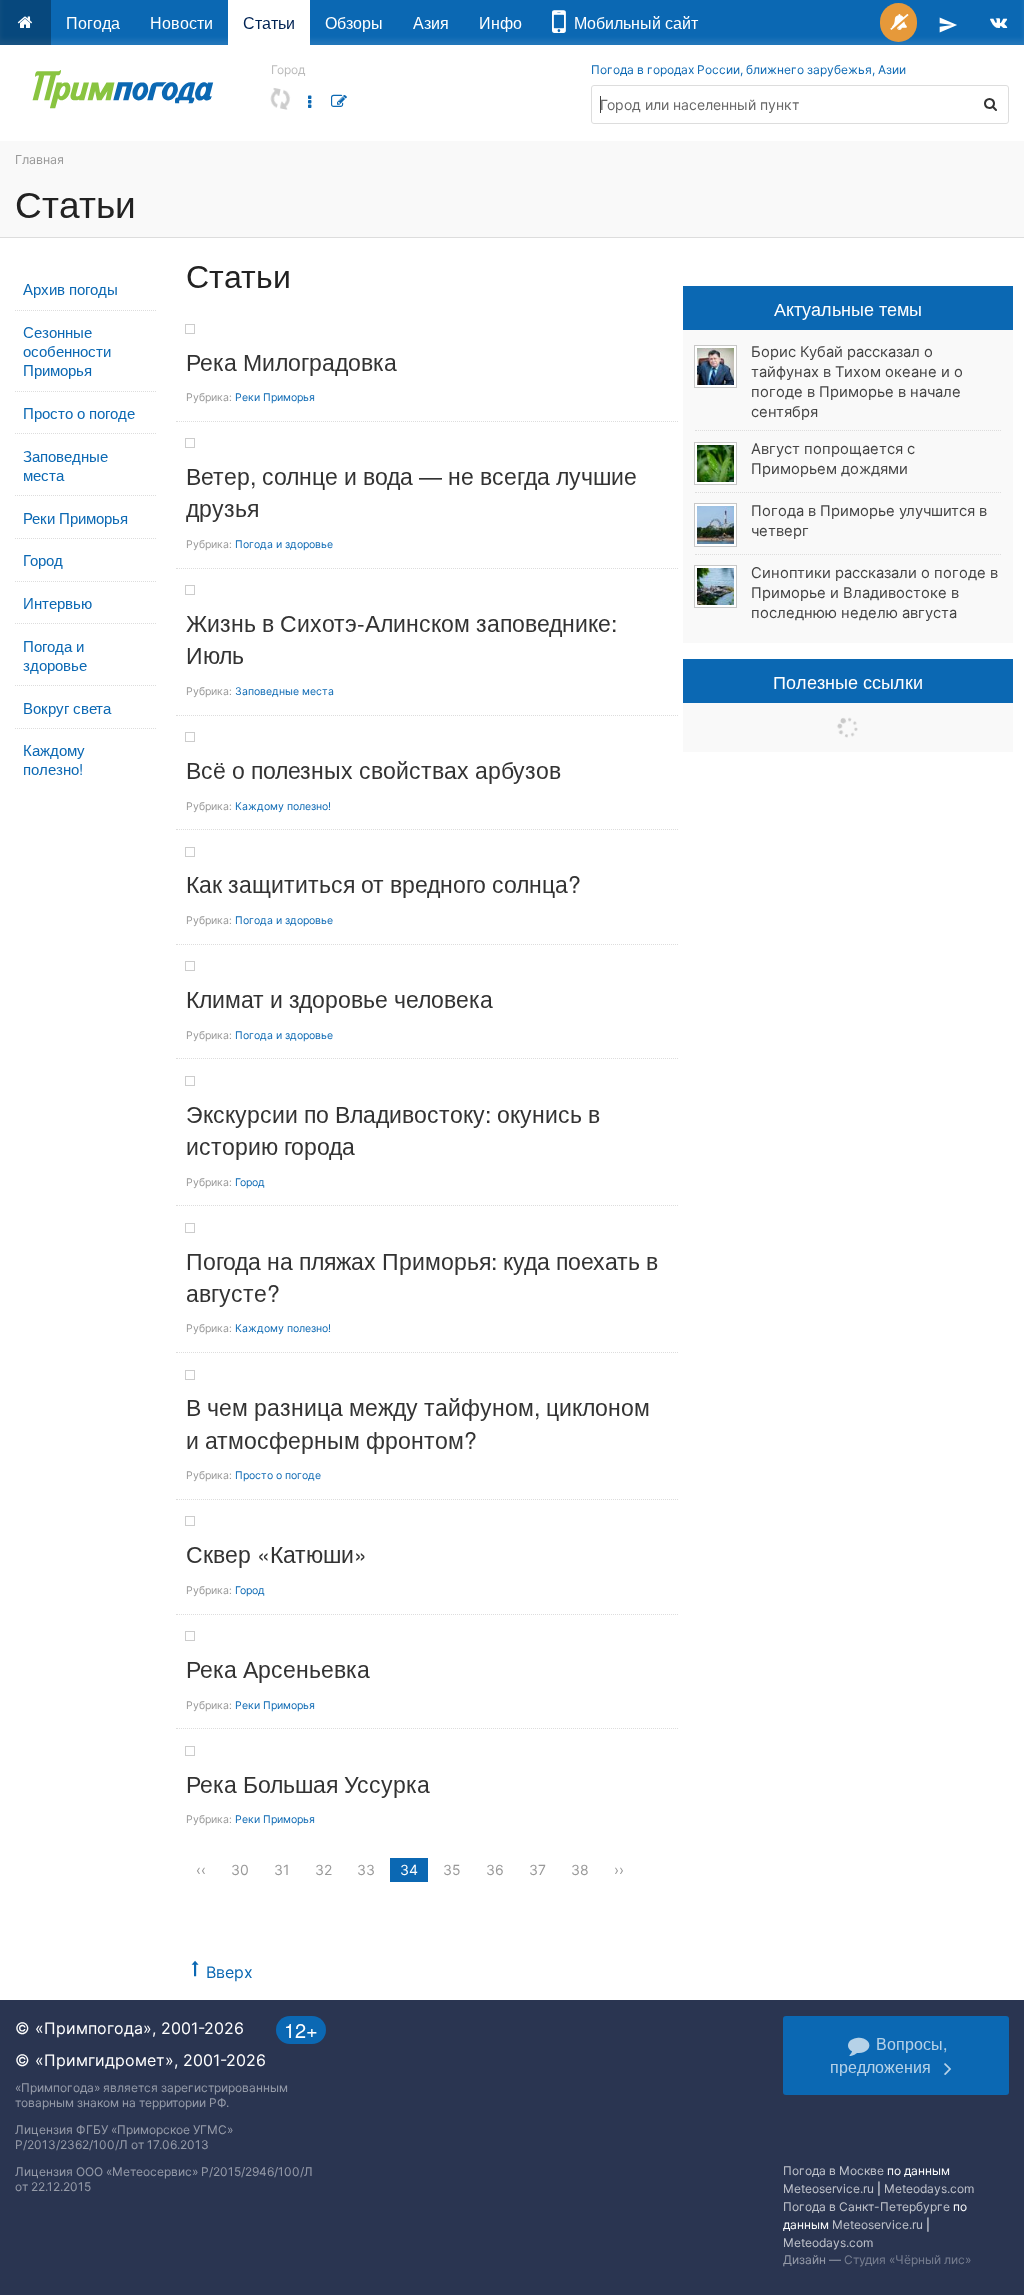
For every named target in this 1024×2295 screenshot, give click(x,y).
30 (240, 1869)
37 (537, 1869)
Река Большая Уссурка (308, 1783)
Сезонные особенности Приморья (67, 350)
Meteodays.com (929, 2188)
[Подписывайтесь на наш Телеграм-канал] (948, 22)
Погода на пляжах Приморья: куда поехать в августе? (422, 1276)
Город (43, 559)
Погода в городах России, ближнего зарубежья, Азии (748, 69)
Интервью (57, 602)
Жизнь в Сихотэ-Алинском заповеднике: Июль (401, 638)
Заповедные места (65, 465)
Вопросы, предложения (888, 2055)
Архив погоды (70, 288)
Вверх (229, 1972)
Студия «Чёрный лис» (907, 2259)
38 (580, 1869)
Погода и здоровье (55, 655)
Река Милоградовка (291, 361)
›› (619, 1869)
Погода (93, 22)
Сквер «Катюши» (276, 1553)
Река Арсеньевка (278, 1668)
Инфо (500, 22)
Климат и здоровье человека (339, 998)
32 (323, 1869)
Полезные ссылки (848, 681)
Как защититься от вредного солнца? (383, 883)
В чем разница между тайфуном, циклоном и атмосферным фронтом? (418, 1422)
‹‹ (201, 1869)
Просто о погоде (79, 412)
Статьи (269, 22)
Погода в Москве (833, 2170)
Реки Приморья (75, 517)
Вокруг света (67, 707)
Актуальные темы (848, 308)
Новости (181, 22)
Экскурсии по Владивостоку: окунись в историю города (393, 1129)
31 (282, 1869)
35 (452, 1869)
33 (366, 1869)
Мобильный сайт (632, 22)
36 (495, 1869)
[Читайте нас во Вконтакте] (998, 22)
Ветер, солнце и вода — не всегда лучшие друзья (411, 491)
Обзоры (354, 22)
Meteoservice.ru (828, 2188)
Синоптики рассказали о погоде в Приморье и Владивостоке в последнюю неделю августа (874, 593)
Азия (431, 22)
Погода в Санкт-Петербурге (866, 2206)
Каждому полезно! (54, 759)
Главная (39, 159)
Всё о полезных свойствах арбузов (373, 769)
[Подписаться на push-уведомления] (898, 22)
